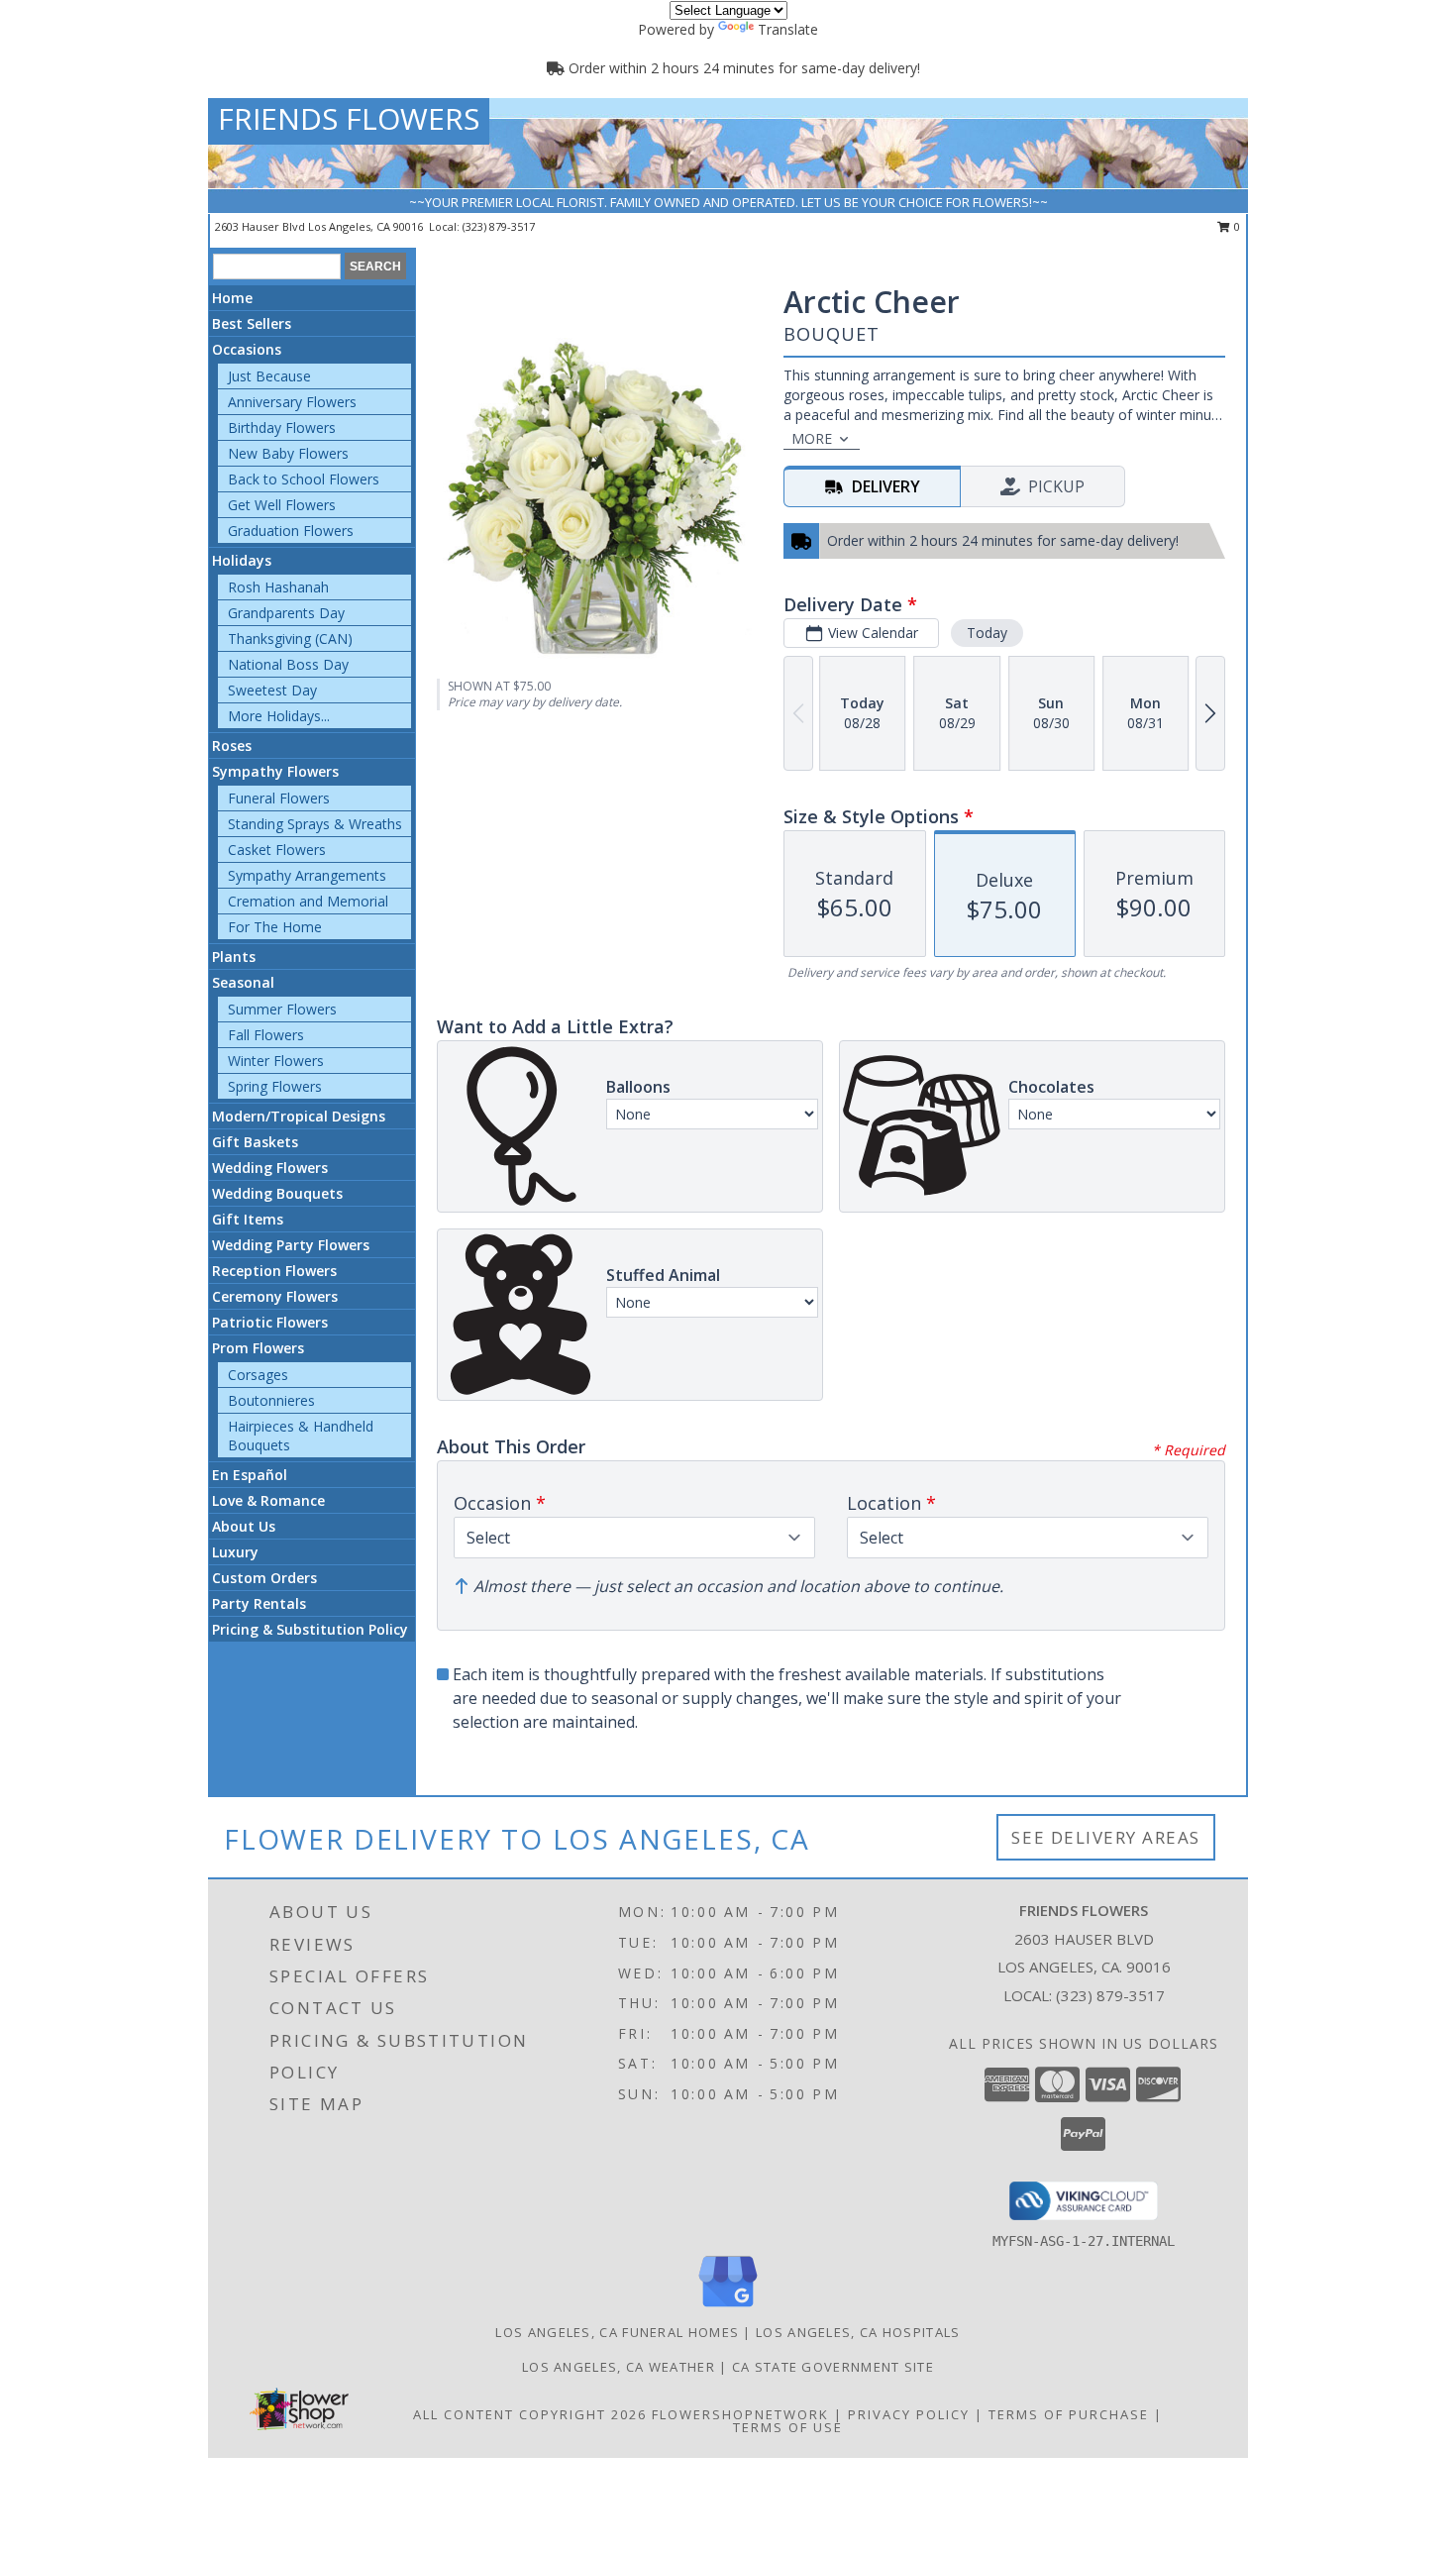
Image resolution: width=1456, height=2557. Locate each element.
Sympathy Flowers (275, 771)
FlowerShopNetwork (740, 2414)
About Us (244, 1526)
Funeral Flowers (279, 798)
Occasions (247, 349)
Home (232, 298)
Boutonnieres (271, 1400)
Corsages (258, 1375)
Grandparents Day (286, 613)
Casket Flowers (277, 850)
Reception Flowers (274, 1271)
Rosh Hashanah (278, 587)
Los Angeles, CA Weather (619, 2367)
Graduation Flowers (291, 531)
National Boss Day (288, 664)
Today (987, 633)
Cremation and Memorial (308, 901)
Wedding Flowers (270, 1168)
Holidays (242, 560)
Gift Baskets (255, 1142)
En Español (250, 1475)
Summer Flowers (282, 1009)
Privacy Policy (909, 2414)
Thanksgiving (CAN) (290, 639)
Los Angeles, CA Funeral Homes (617, 2332)
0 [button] (1236, 226)
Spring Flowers (275, 1086)
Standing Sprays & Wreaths (315, 824)
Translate (788, 29)
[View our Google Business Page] (728, 2308)
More (812, 438)
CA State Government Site (833, 2367)
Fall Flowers (266, 1035)
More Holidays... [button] (279, 716)
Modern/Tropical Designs (299, 1116)
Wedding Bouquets (277, 1193)
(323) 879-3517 (499, 226)
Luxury (235, 1552)
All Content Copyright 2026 (530, 2414)
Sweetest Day (272, 690)
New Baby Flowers (288, 453)
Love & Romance (268, 1500)
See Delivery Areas (1106, 1837)
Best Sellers (252, 323)
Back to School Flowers (304, 479)
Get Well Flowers (282, 505)
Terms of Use (788, 2427)
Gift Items (248, 1219)
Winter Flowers (276, 1061)
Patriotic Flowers (270, 1322)
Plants (234, 957)
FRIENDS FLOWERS (349, 118)
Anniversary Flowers (292, 402)
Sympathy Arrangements (307, 875)
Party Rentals (259, 1603)
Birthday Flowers (282, 427)
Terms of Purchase (1069, 2414)
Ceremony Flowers (275, 1296)
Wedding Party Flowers (291, 1245)
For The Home (275, 927)
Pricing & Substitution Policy (310, 1629)
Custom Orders (264, 1578)
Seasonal (243, 982)
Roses (232, 746)
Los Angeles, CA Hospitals (858, 2332)
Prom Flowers (258, 1348)
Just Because (269, 376)
